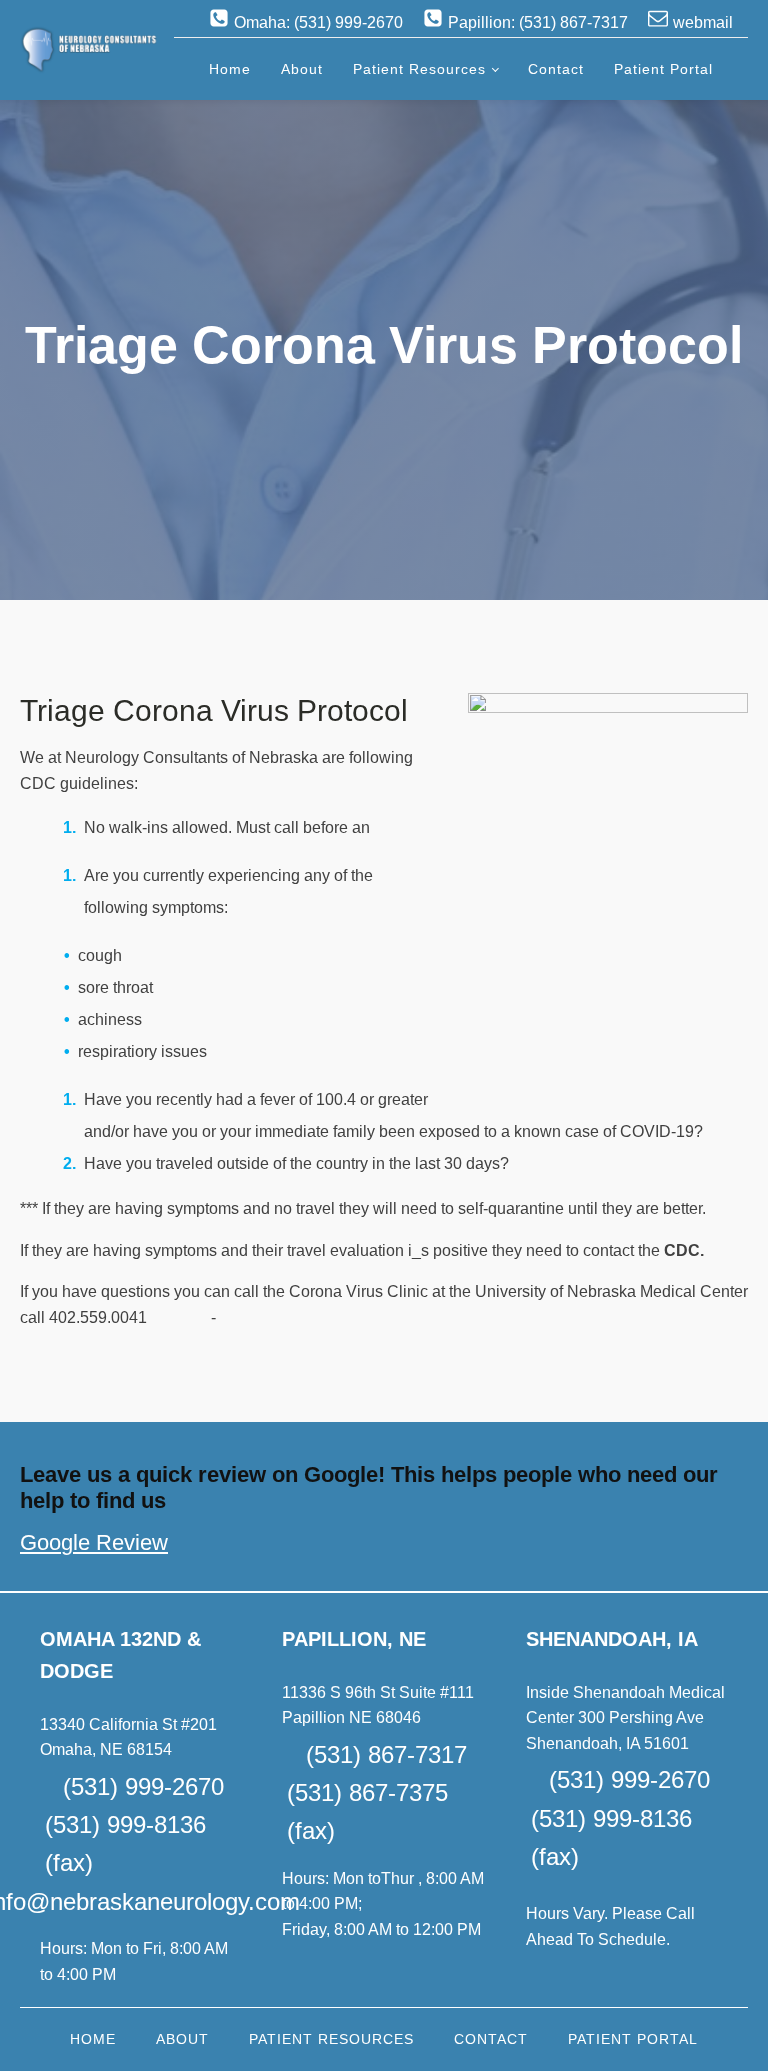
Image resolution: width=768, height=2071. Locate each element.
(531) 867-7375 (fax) (367, 1811)
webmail (703, 22)
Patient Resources (419, 69)
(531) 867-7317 (386, 1754)
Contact (556, 69)
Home (230, 69)
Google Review (94, 1542)
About (302, 69)
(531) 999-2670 (143, 1786)
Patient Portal (663, 69)
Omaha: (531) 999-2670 (318, 22)
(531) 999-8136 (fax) (125, 1843)
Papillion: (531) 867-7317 (538, 22)
